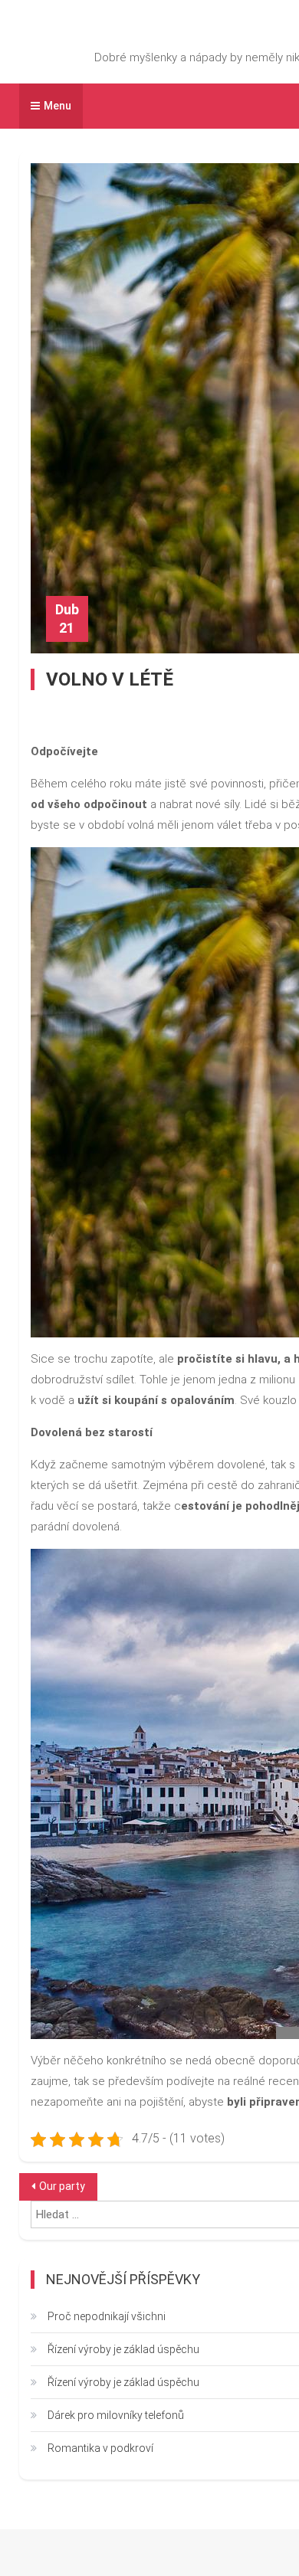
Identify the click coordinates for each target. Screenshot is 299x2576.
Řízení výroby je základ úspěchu (123, 2349)
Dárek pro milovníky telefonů (116, 2415)
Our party (62, 2186)
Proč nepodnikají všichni (107, 2316)
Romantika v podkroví (100, 2448)
